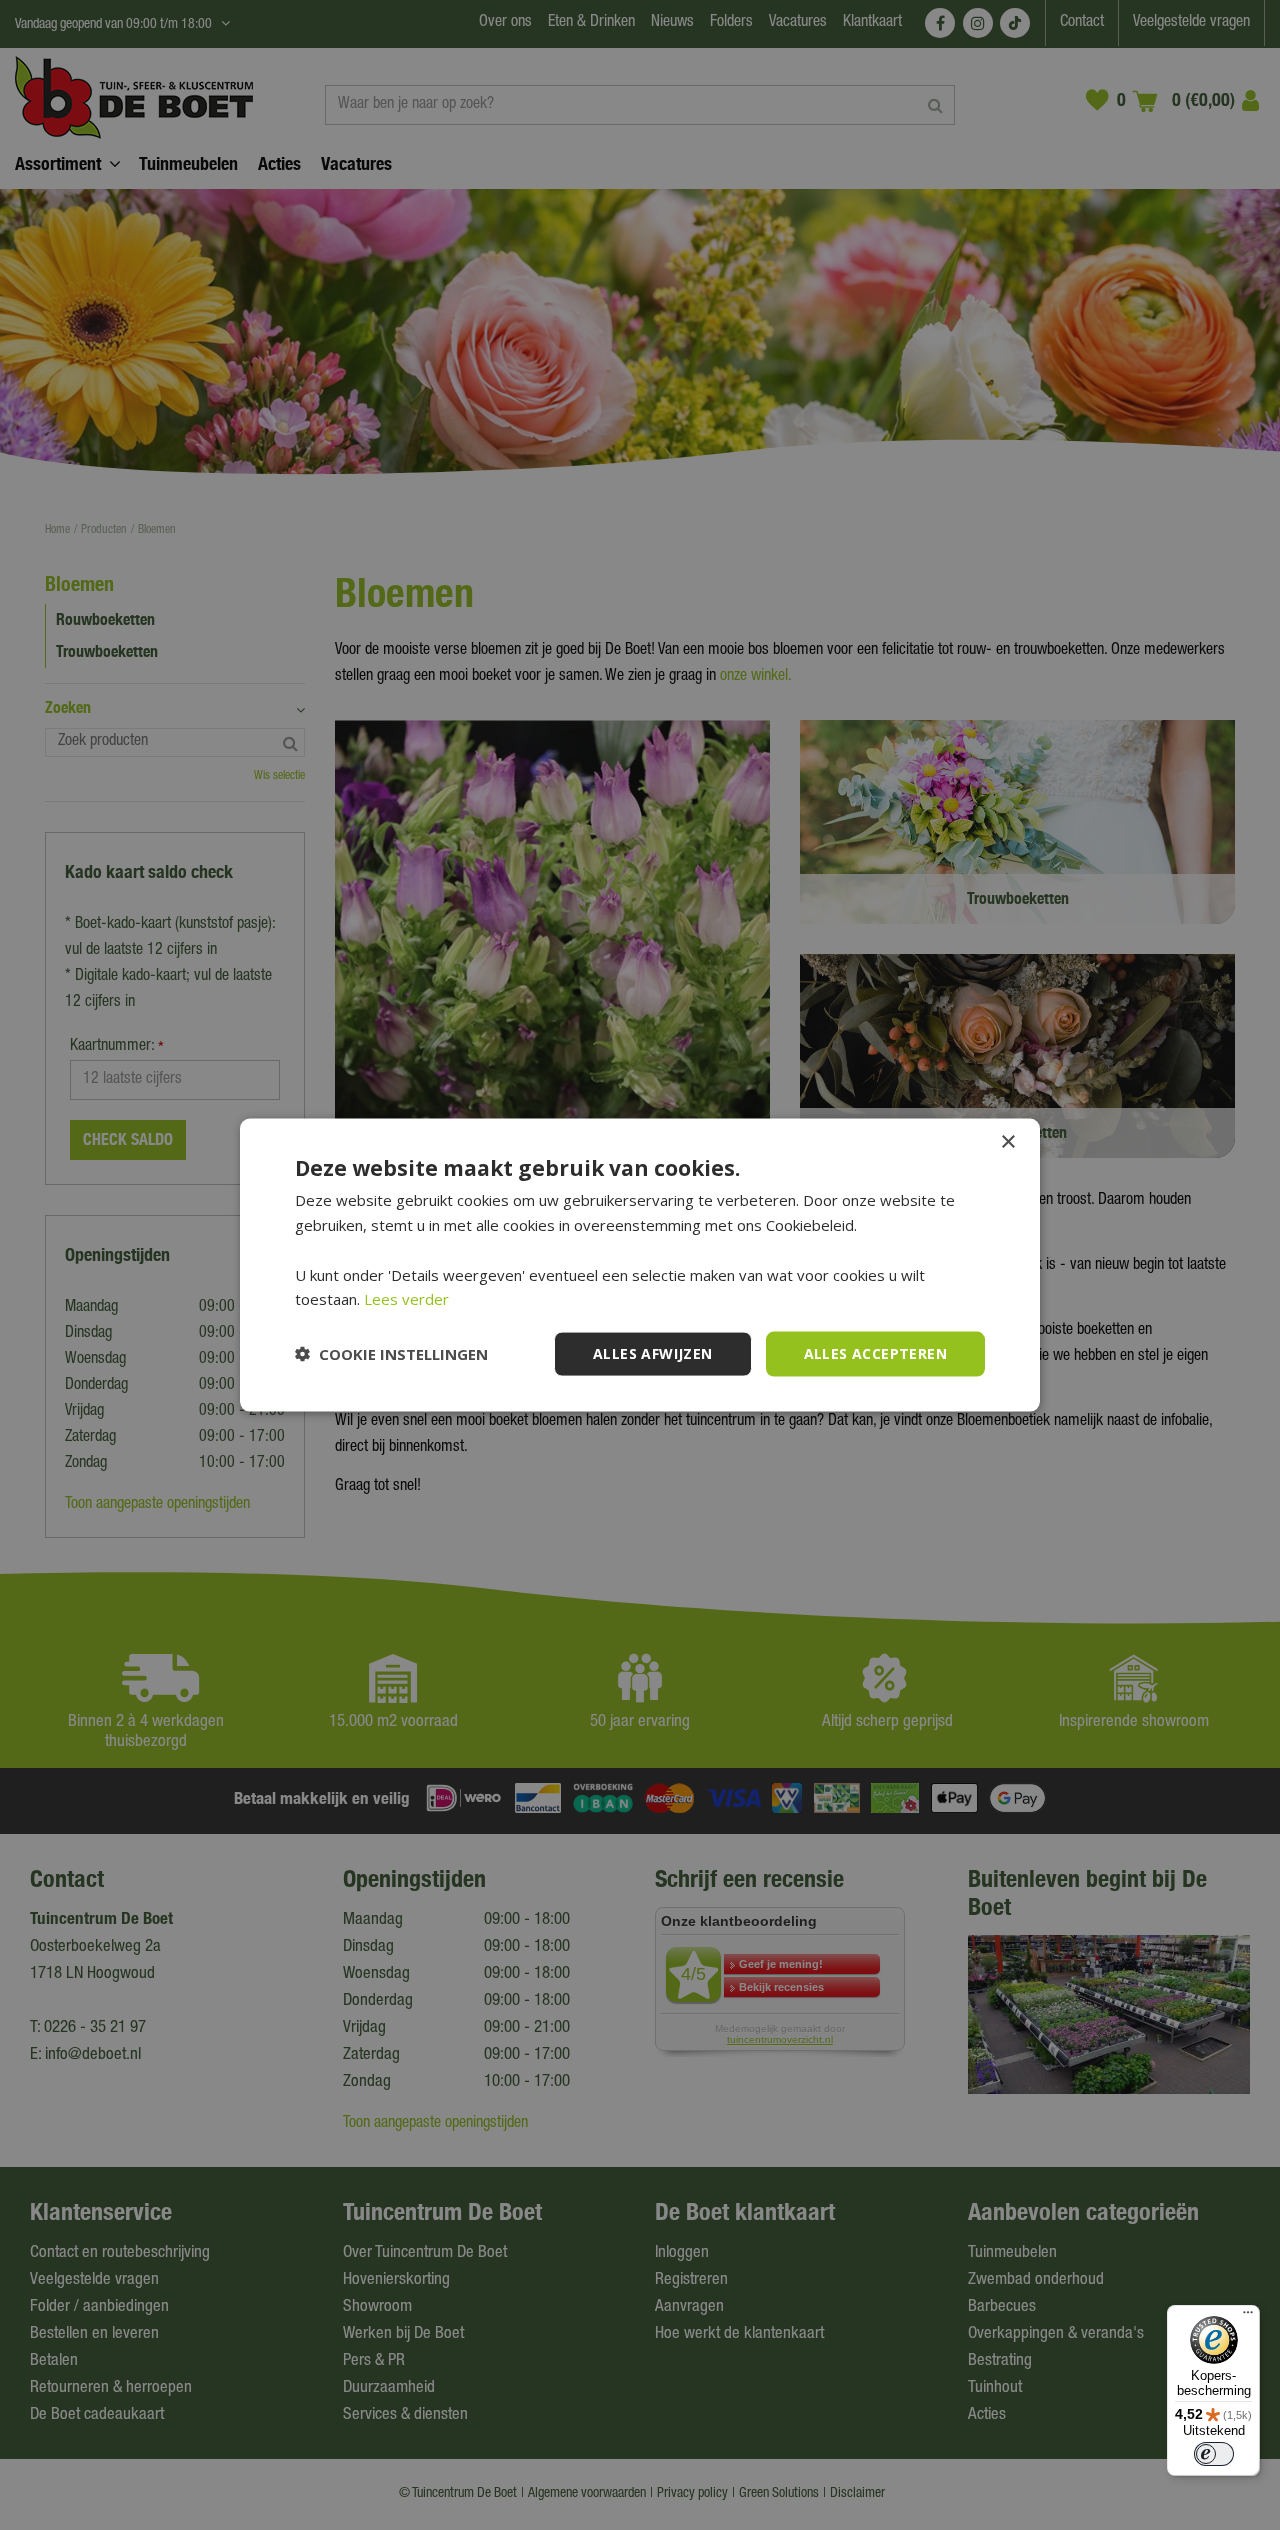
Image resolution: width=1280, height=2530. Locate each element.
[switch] (1214, 2454)
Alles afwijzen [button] (653, 1353)
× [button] (1007, 1142)
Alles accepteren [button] (875, 1353)
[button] (391, 1354)
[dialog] (640, 1265)
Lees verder (406, 1299)
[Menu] (1248, 2317)
